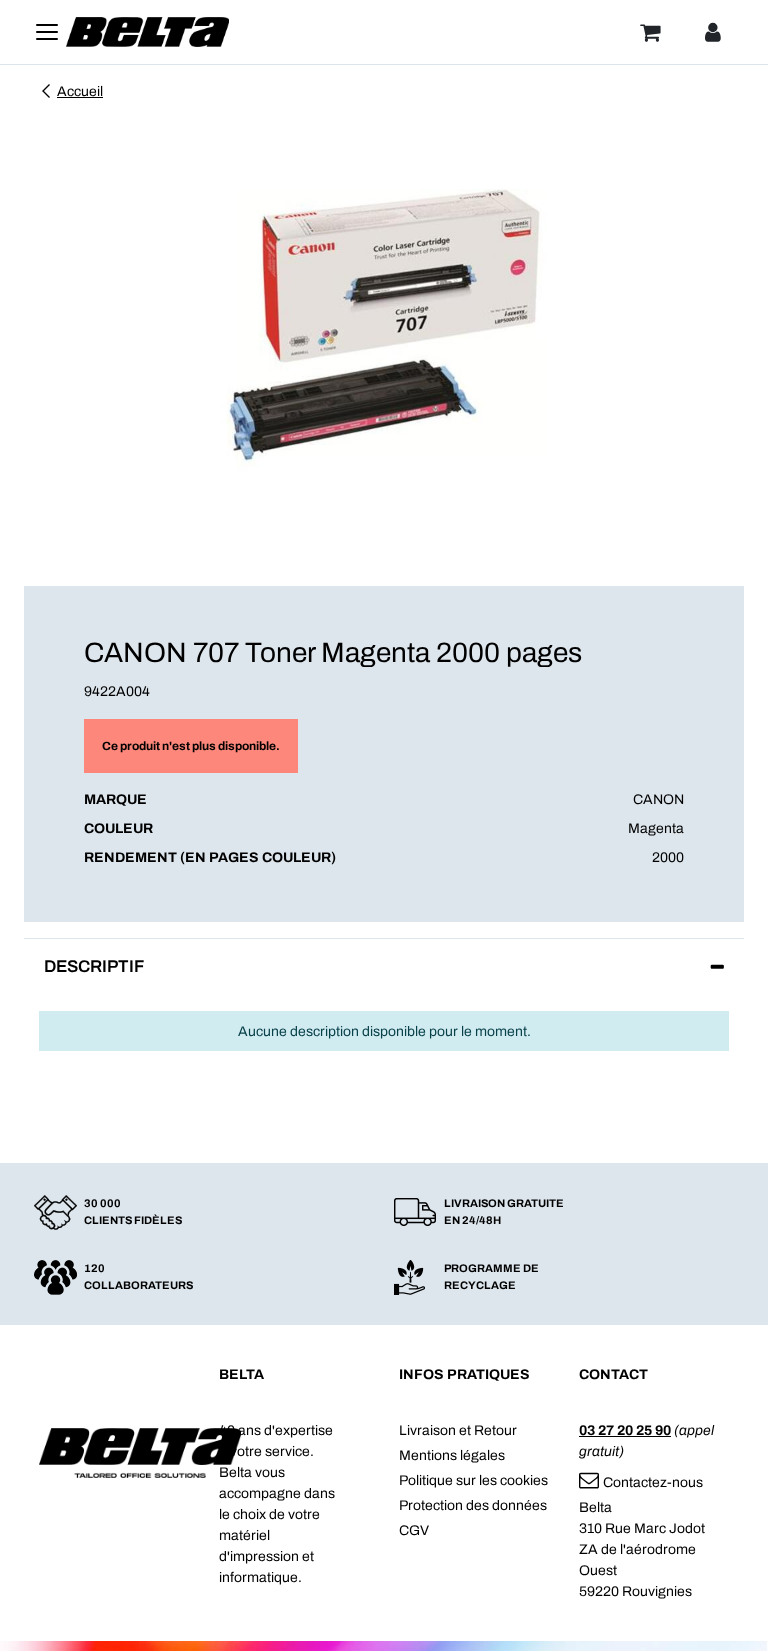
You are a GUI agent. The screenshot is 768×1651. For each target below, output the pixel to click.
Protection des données (473, 1505)
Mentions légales (452, 1455)
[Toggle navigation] (47, 32)
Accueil (80, 91)
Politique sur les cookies (473, 1480)
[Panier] (650, 32)
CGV (414, 1530)
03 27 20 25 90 (625, 1430)
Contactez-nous (653, 1482)
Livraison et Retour (458, 1430)
